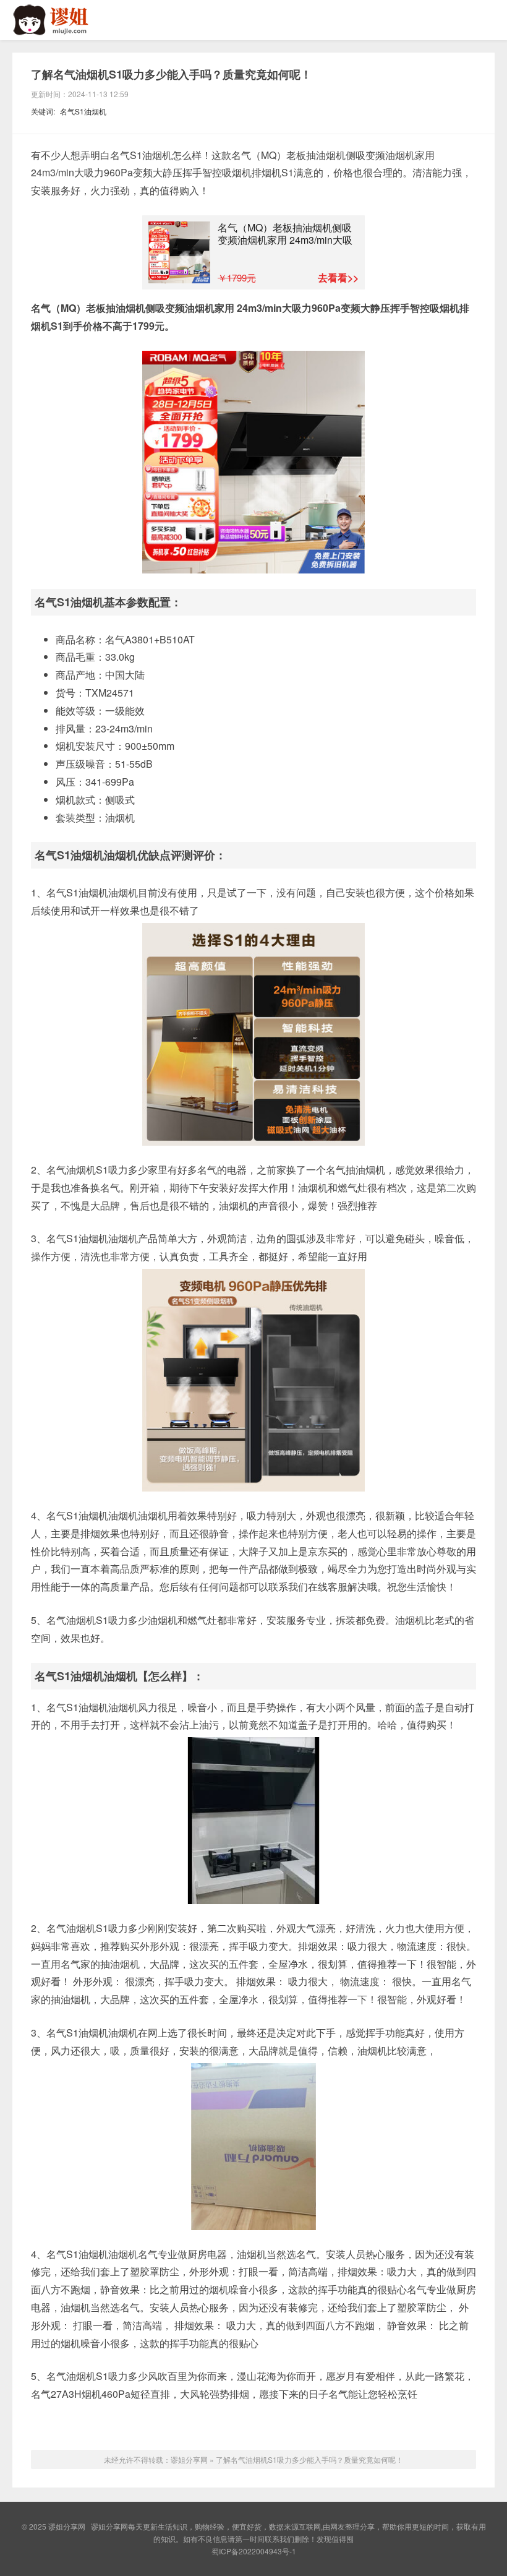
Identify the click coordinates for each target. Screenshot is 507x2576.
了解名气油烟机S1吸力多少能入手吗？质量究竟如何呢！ (171, 74)
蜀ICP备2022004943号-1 (254, 2551)
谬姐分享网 (62, 20)
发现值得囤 (335, 2539)
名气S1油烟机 (83, 111)
